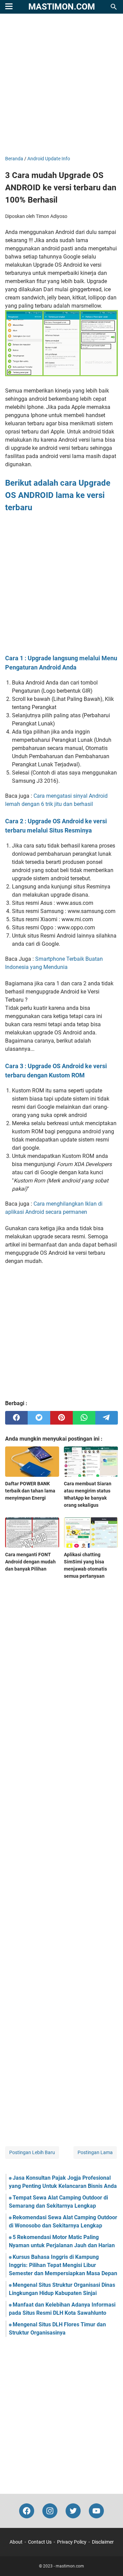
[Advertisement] (61, 85)
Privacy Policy (72, 2542)
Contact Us (40, 2542)
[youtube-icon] (96, 2511)
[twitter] (39, 1418)
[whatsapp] (84, 1418)
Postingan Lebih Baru (32, 2152)
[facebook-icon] (27, 2511)
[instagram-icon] (50, 2511)
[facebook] (16, 1418)
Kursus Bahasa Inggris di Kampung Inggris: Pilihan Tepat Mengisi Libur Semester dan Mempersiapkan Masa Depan (63, 2265)
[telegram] (107, 1418)
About (16, 2542)
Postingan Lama (95, 2152)
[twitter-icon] (73, 2511)
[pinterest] (61, 1418)
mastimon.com (62, 7)
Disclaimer (103, 2542)
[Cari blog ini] (114, 7)
